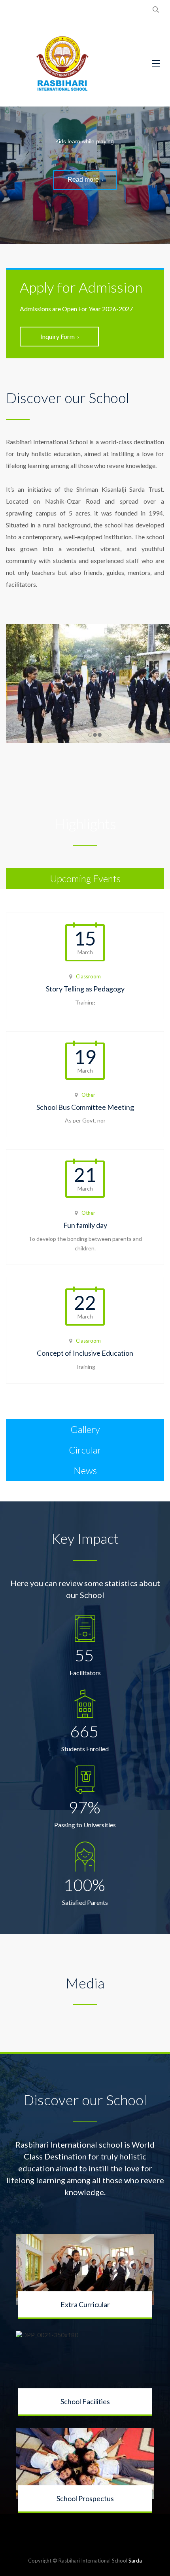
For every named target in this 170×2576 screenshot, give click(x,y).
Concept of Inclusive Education (85, 1353)
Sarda (135, 2561)
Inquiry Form (58, 336)
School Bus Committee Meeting (85, 1107)
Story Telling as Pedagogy (85, 989)
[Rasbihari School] (63, 63)
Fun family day (85, 1225)
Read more (83, 180)
